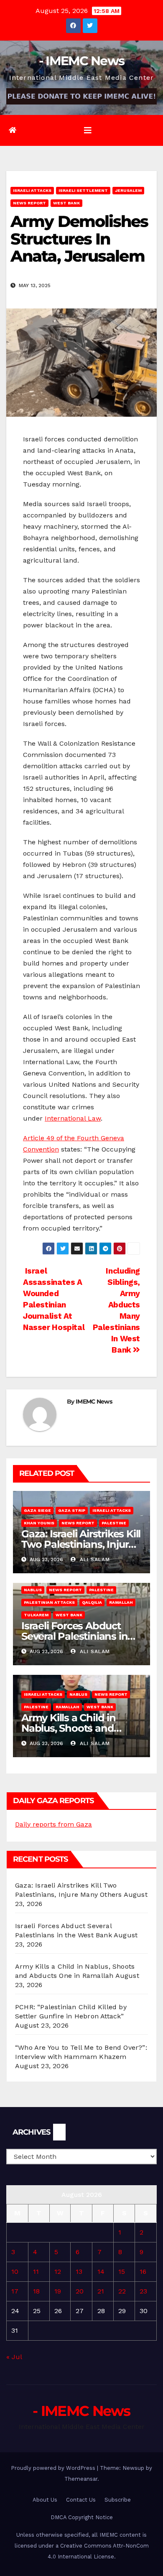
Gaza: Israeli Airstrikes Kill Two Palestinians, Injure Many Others (81, 1544)
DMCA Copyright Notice (82, 2517)
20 (80, 2291)
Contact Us (81, 2500)
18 (36, 2291)
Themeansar (81, 2479)
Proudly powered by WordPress (54, 2468)
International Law (73, 1118)
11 (36, 2272)
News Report (29, 203)
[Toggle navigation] (88, 130)
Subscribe (118, 2500)
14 (101, 2272)
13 (79, 2272)
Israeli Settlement (83, 190)
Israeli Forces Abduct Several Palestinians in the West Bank (74, 1636)
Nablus (33, 1590)
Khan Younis (39, 1523)
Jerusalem (128, 190)
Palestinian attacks (49, 1602)
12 (58, 2272)
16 (143, 2272)
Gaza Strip (72, 1510)
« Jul (14, 2357)
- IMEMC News (82, 61)
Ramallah (121, 1602)
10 (15, 2272)
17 (15, 2291)
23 (143, 2291)
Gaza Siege (37, 1510)
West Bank (66, 203)
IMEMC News (94, 1401)
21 (101, 2291)
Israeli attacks (32, 190)
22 (122, 2291)
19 (58, 2291)
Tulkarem (36, 1615)
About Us (45, 2500)
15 (122, 2272)
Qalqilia (92, 1602)
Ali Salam (94, 1559)
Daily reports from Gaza (53, 1824)
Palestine (114, 1523)
